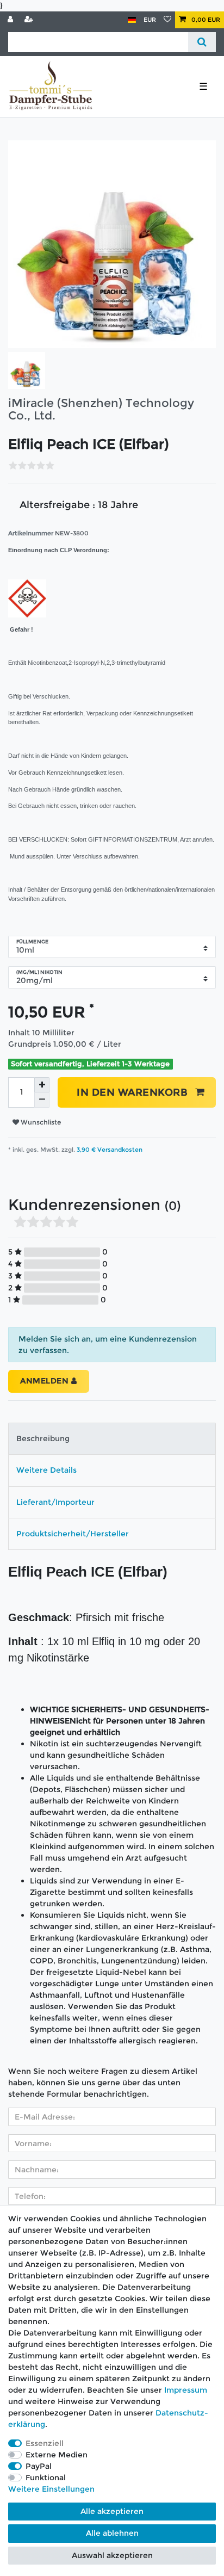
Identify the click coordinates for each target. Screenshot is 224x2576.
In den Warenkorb (132, 1092)
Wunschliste (40, 1122)
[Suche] (202, 42)
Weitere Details (46, 1470)
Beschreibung (43, 1438)
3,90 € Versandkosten (109, 1150)
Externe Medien (57, 2455)
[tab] (112, 1439)
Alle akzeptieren (112, 2511)
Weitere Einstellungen (51, 2489)
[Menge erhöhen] (42, 1085)
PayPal (39, 2466)
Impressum (186, 2390)
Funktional (46, 2478)
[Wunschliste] (167, 20)
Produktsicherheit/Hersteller (73, 1534)
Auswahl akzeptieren (112, 2555)
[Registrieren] (30, 20)
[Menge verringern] (42, 1100)
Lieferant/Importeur (55, 1502)
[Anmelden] (11, 20)
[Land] (132, 20)
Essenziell (45, 2443)
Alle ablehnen (112, 2533)
